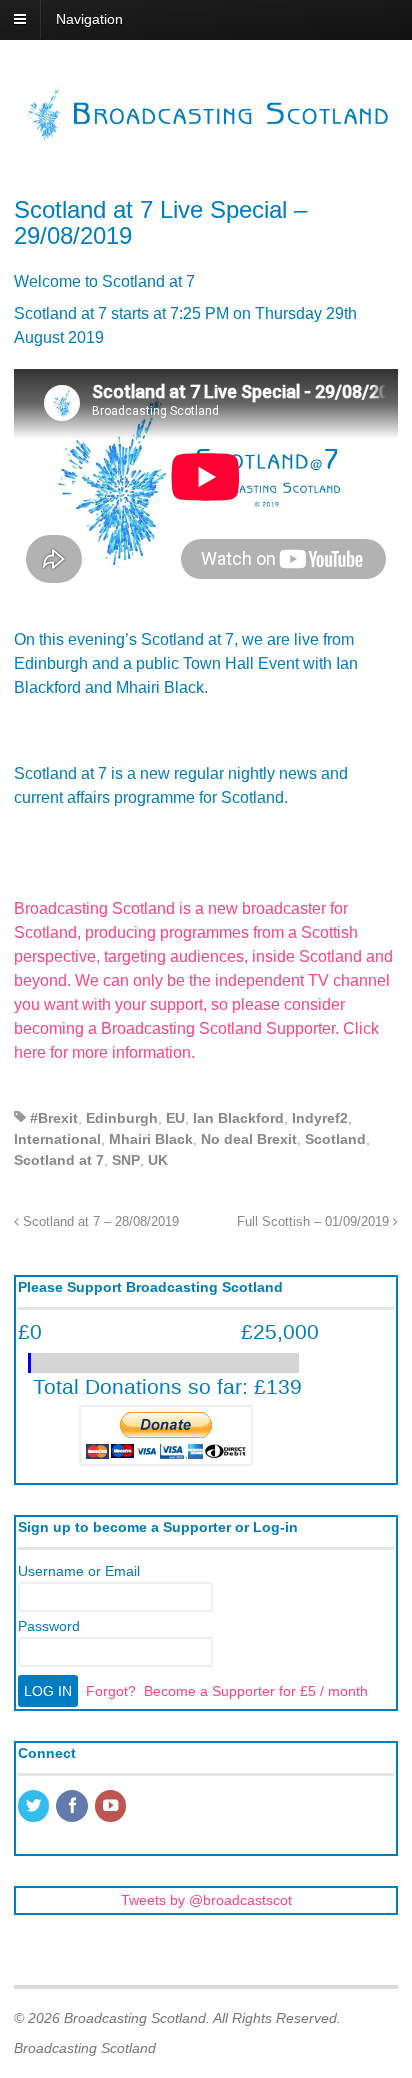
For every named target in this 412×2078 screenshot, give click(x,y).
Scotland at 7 (59, 1160)
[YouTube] (112, 1807)
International (57, 1139)
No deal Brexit (249, 1139)
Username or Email (79, 1571)
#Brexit (54, 1118)
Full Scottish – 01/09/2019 (315, 1222)
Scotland (335, 1139)
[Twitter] (35, 1807)
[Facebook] (73, 1807)
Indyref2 (320, 1118)
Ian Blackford (238, 1118)
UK (158, 1160)
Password (49, 1626)
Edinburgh (122, 1118)
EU (175, 1118)
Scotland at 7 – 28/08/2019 (99, 1222)
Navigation (89, 19)
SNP (126, 1160)
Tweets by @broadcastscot (206, 1900)
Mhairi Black (151, 1139)
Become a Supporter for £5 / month (256, 1691)
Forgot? (111, 1691)
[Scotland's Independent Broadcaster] (206, 135)
